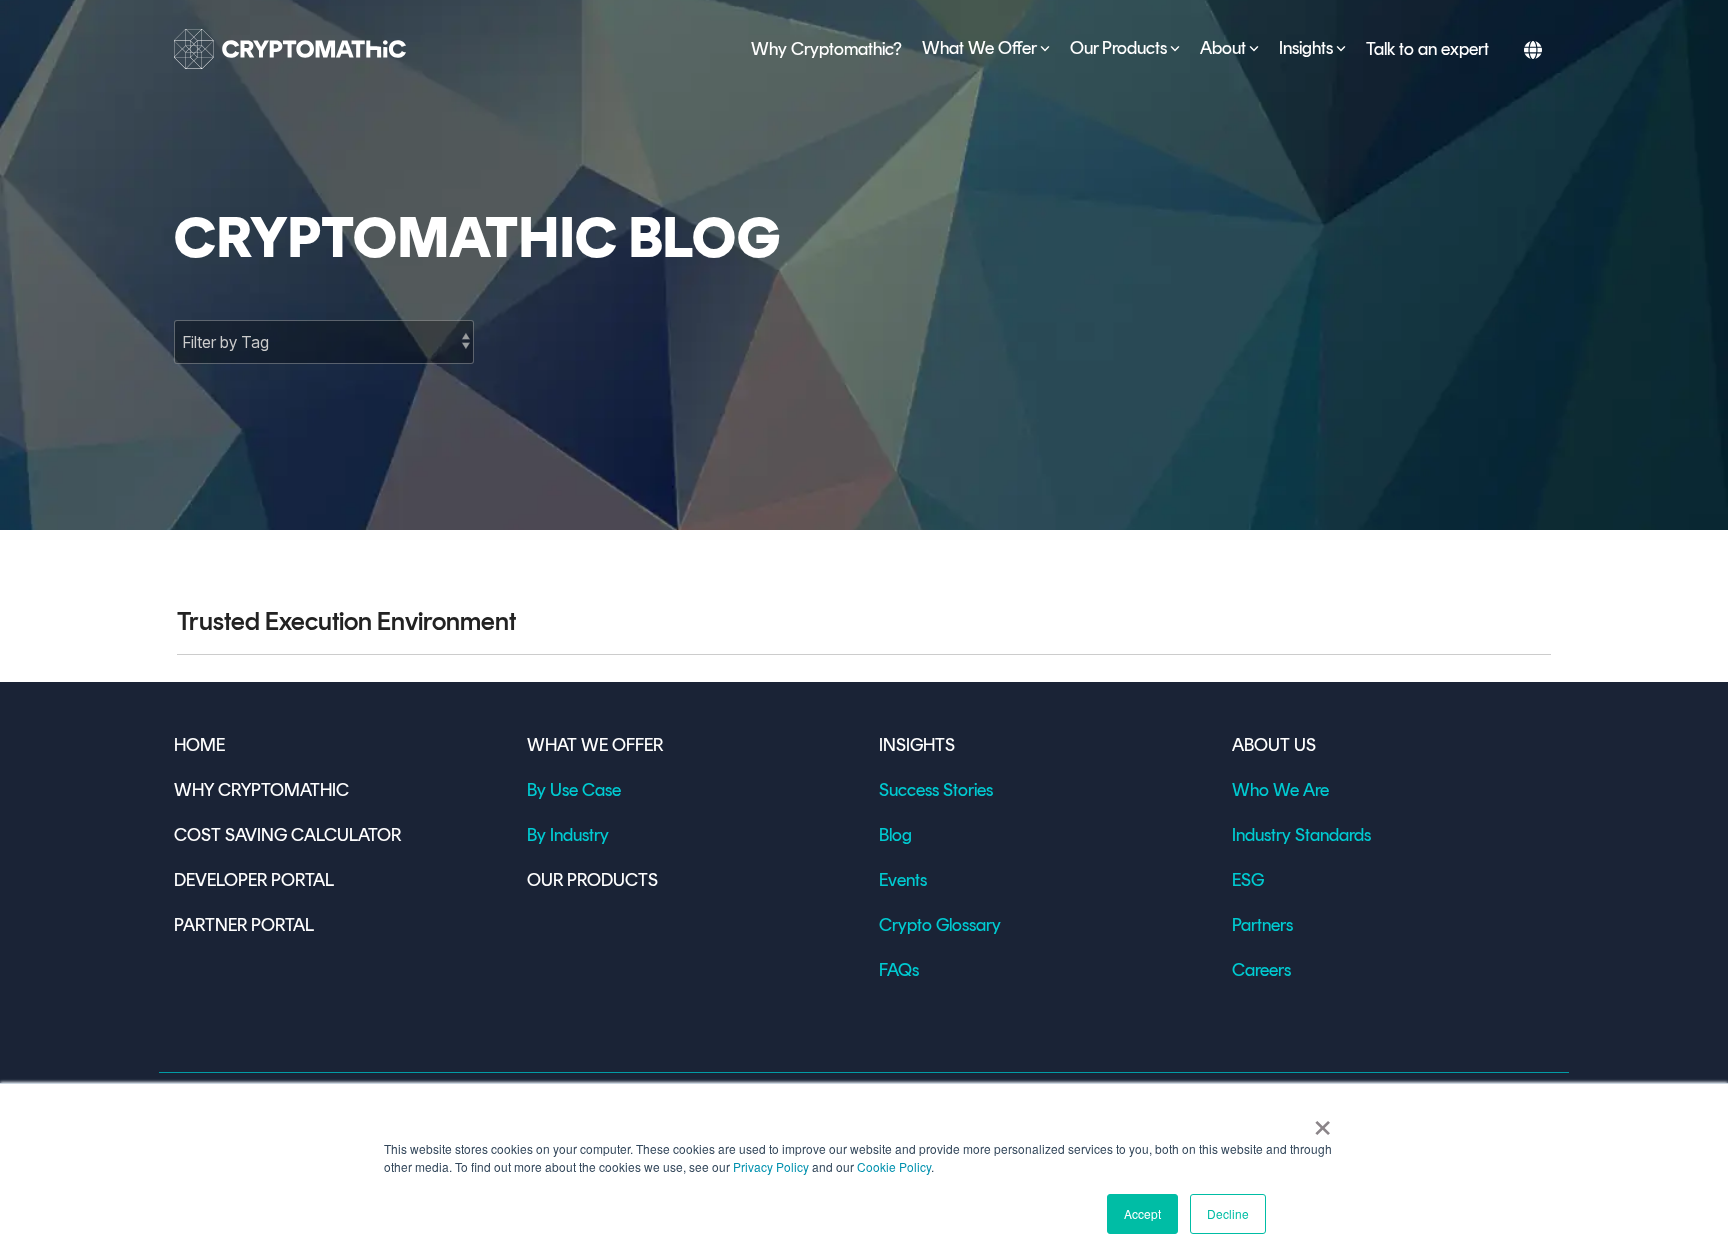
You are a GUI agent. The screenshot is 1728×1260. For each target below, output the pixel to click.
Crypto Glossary (940, 925)
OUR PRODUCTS (592, 880)
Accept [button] (1142, 1213)
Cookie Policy (894, 1166)
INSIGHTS (917, 745)
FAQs (899, 970)
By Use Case (574, 790)
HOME (199, 745)
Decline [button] (1228, 1213)
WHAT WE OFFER (595, 745)
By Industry (568, 835)
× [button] (1322, 1121)
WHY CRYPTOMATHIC (261, 790)
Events (903, 880)
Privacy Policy (771, 1166)
